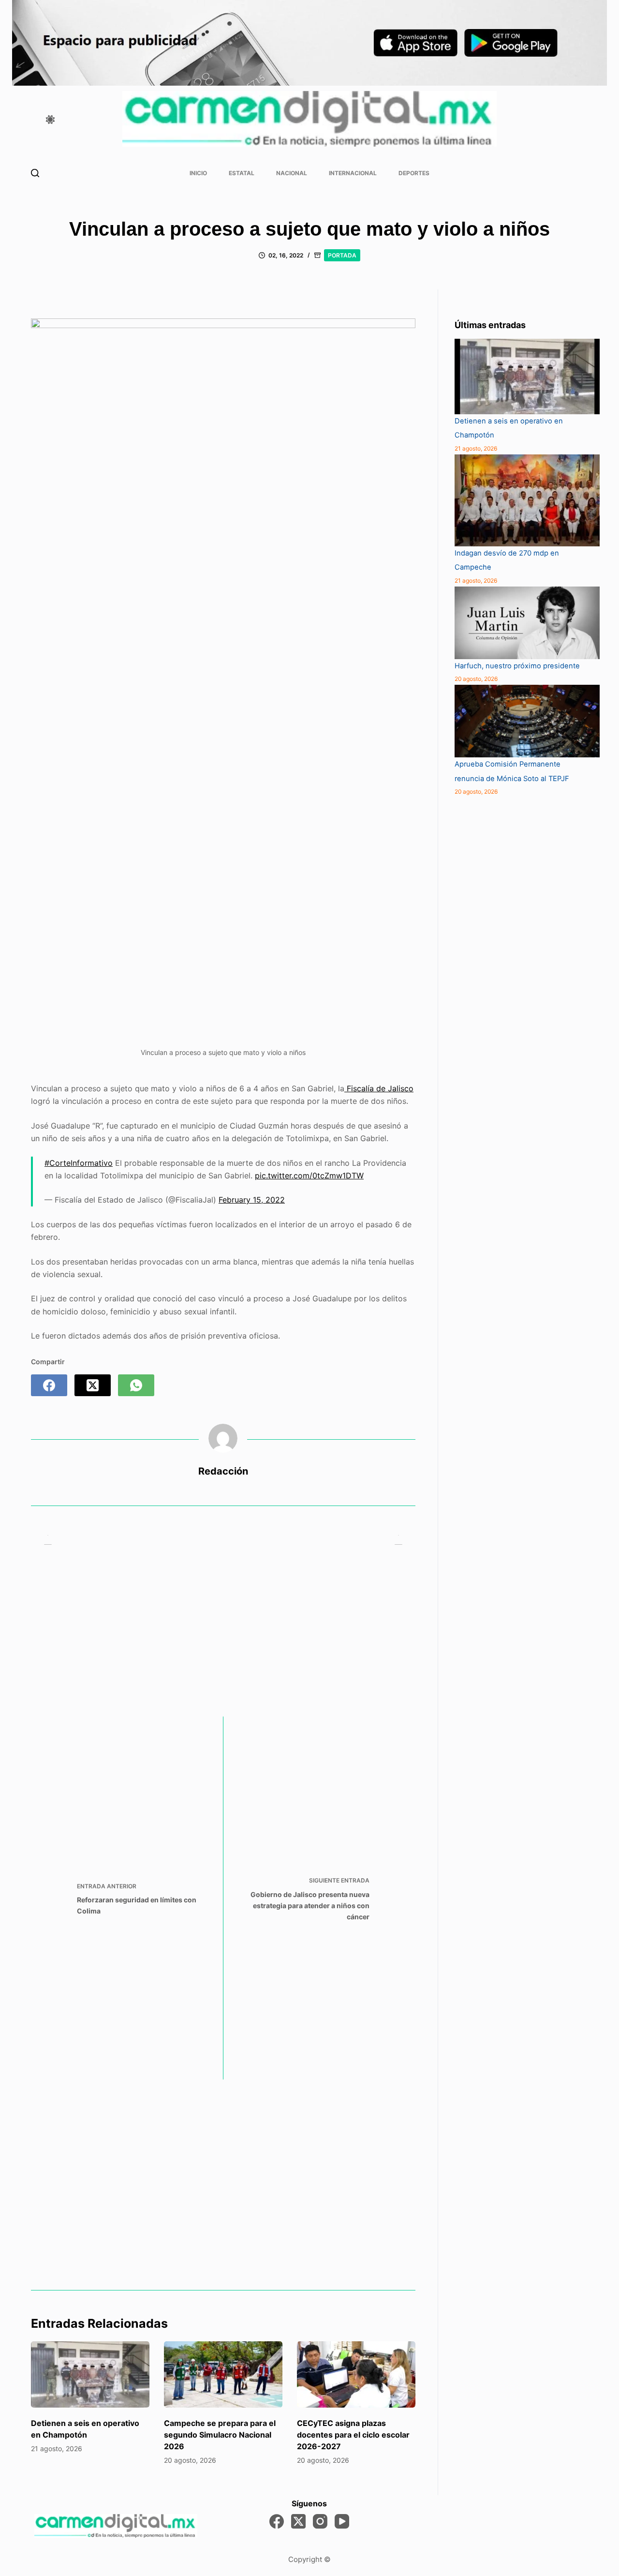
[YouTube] (342, 2521)
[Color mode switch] (50, 120)
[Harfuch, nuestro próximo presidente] (527, 623)
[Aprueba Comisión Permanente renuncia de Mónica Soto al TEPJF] (527, 721)
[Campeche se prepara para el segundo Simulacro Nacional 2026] (223, 2375)
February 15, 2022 (252, 1200)
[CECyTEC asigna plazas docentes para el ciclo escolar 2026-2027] (356, 2375)
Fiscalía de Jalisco (379, 1088)
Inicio (198, 173)
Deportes (414, 173)
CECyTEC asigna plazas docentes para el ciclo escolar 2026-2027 (353, 2435)
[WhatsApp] (136, 1385)
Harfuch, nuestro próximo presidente (518, 666)
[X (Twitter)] (93, 1385)
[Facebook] (49, 1385)
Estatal (242, 173)
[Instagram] (320, 2521)
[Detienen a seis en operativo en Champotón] (90, 2375)
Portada (342, 255)
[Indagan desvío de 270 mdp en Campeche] (527, 500)
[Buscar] (35, 173)
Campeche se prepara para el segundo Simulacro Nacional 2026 (220, 2435)
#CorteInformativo (79, 1163)
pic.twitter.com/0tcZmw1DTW (309, 1175)
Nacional (292, 173)
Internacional (353, 173)
